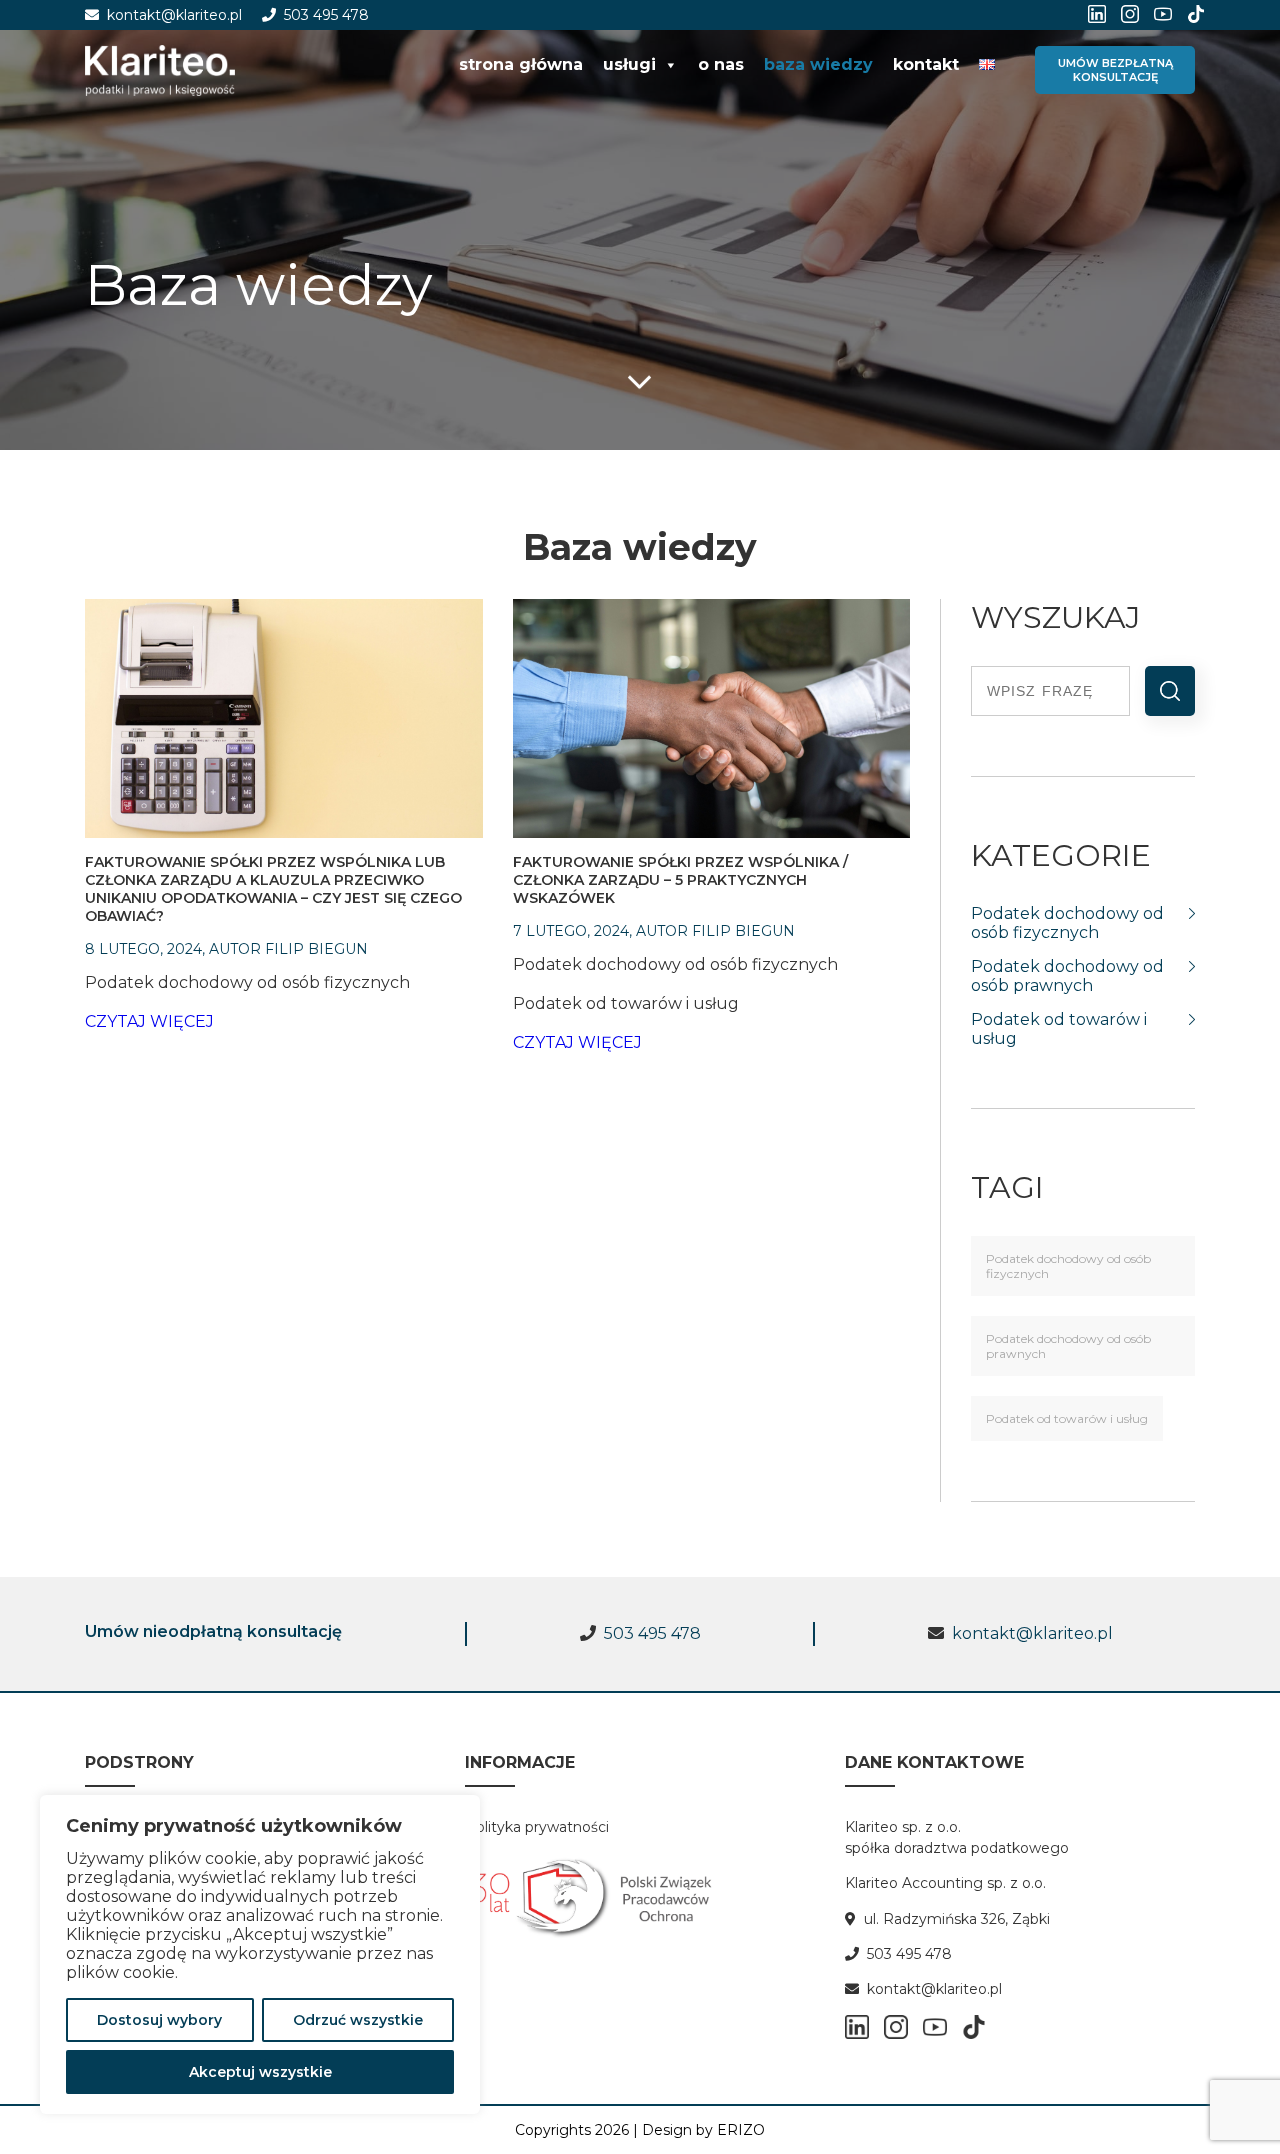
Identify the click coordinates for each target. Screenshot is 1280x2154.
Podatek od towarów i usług (1067, 1418)
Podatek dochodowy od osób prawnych (1068, 1346)
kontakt (926, 64)
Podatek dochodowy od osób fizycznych (1068, 1266)
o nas (721, 64)
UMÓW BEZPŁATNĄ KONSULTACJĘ (1115, 70)
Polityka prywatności (537, 1827)
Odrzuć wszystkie (358, 2020)
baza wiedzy (818, 64)
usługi (629, 64)
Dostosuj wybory (159, 2020)
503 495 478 (322, 15)
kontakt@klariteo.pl (170, 15)
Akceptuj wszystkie (260, 2072)
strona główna (521, 64)
